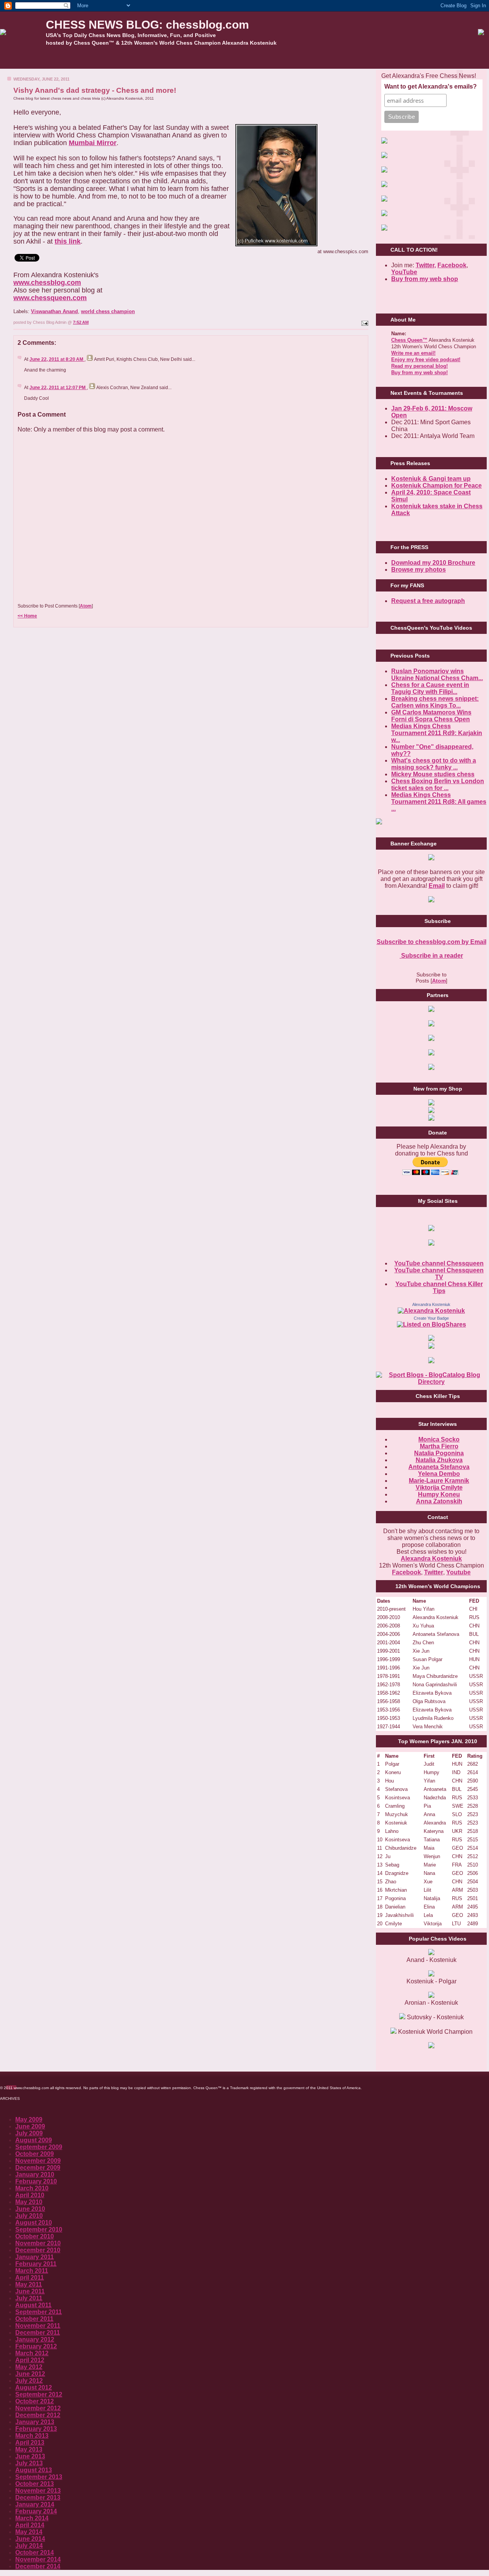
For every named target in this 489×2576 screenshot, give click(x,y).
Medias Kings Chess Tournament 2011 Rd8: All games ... (439, 802)
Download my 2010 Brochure (433, 563)
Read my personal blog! (419, 366)
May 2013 (29, 2449)
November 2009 (38, 2161)
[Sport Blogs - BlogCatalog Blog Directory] (431, 1382)
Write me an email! (413, 353)
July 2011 (29, 2298)
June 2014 (30, 2539)
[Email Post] (364, 322)
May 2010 (29, 2202)
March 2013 (32, 2436)
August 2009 (34, 2140)
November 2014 (38, 2559)
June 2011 (30, 2291)
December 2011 (38, 2333)
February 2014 (36, 2511)
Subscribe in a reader (431, 956)
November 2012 (38, 2408)
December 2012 (38, 2415)
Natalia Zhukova (439, 1460)
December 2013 (38, 2498)
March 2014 (32, 2518)
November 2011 (38, 2326)
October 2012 (35, 2401)
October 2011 (34, 2319)
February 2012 (36, 2346)
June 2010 (30, 2209)
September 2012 (39, 2394)
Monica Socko (439, 1439)
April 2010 (30, 2195)
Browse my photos (419, 570)
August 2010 (34, 2223)
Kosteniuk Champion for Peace (436, 486)
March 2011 (32, 2271)
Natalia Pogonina (439, 1453)
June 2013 (30, 2456)
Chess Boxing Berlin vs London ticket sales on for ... (438, 785)
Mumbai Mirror (93, 143)
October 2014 (35, 2553)
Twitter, (426, 265)
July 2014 (29, 2546)
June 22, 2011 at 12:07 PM (58, 388)
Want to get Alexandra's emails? (431, 86)
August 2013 (34, 2470)
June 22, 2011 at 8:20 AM (57, 359)
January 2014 (35, 2504)
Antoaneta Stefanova (439, 1467)
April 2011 (30, 2278)
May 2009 (29, 2119)
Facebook (452, 265)
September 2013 (39, 2477)
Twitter (434, 1572)
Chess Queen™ (409, 340)
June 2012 (30, 2374)
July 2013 (29, 2463)
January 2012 (35, 2339)
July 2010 (29, 2216)
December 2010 (38, 2250)
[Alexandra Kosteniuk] (431, 1311)
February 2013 (36, 2429)
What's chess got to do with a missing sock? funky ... (434, 764)
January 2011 (35, 2257)
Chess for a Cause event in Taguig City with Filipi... (430, 688)
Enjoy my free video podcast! (426, 360)
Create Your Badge (431, 1318)
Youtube (458, 1572)
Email (437, 886)
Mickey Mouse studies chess (433, 774)
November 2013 (38, 2491)
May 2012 (29, 2367)
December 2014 (38, 2566)
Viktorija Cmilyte (439, 1488)
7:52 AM (81, 322)
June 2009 (30, 2126)
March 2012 (32, 2353)
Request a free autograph (428, 601)
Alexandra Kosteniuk (431, 1304)
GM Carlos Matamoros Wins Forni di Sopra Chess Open (431, 716)
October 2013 (35, 2484)
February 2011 (36, 2264)
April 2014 (30, 2525)
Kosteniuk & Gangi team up (431, 479)
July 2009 (29, 2133)
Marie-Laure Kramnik (439, 1481)
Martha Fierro (439, 1446)
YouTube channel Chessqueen (439, 1263)
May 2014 (29, 2532)
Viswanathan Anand (54, 311)
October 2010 (35, 2236)
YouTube (404, 272)
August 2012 (34, 2388)
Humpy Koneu (439, 1494)
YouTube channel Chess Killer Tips (439, 1287)
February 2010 (36, 2181)
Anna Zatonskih (439, 1501)
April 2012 (30, 2360)
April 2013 (30, 2443)
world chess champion (108, 311)
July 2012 (29, 2381)
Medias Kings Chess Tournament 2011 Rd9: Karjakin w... (437, 733)
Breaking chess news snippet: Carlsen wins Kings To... (435, 702)
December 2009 (38, 2168)
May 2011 (29, 2284)
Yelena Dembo (439, 1474)
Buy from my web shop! (419, 373)
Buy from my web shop (425, 279)
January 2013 (35, 2422)
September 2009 (39, 2147)
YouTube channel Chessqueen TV (439, 1274)
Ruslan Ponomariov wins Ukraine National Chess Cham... (437, 675)
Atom (86, 606)
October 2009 (35, 2154)
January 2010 (35, 2174)
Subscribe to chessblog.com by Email (432, 942)
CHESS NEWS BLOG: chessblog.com (147, 25)
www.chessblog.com (47, 283)
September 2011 (39, 2312)
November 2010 (38, 2243)
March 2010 (32, 2188)
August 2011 (33, 2305)
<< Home (27, 616)
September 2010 (39, 2229)
